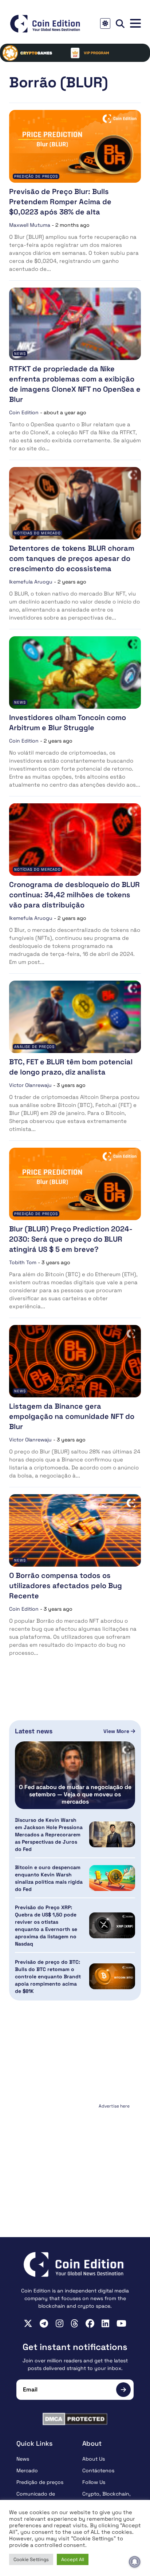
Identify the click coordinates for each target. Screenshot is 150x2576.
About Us (94, 2459)
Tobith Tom (23, 1262)
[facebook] (90, 2323)
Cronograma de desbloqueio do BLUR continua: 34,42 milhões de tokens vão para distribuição (74, 895)
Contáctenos (98, 2470)
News (20, 354)
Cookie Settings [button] (31, 2559)
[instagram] (60, 2323)
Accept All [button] (73, 2559)
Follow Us (94, 2482)
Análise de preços (34, 1047)
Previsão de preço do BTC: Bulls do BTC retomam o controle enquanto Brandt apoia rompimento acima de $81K (48, 1976)
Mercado (27, 2470)
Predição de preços (36, 176)
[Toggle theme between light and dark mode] (105, 23)
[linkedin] (105, 2323)
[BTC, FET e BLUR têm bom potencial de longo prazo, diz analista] (75, 1017)
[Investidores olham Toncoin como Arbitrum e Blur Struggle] (75, 672)
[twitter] (28, 2323)
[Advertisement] (75, 2157)
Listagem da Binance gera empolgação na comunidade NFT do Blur (72, 1416)
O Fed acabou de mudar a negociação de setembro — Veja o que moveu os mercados (75, 1795)
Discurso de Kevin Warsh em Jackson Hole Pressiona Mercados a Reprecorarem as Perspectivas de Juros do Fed (49, 1835)
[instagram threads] (74, 2323)
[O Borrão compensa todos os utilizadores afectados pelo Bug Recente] (75, 1530)
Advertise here (114, 2106)
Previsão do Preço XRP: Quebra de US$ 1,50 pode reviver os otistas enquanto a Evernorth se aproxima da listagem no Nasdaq (46, 1926)
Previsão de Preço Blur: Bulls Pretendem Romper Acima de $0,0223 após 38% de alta (60, 202)
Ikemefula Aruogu (31, 582)
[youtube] (121, 2323)
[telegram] (44, 2323)
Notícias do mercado (37, 533)
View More (117, 1731)
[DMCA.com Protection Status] (75, 2419)
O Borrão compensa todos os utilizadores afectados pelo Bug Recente (66, 1586)
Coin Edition (24, 412)
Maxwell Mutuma (30, 225)
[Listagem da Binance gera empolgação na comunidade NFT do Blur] (75, 1361)
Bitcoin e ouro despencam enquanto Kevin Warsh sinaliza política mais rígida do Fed (49, 1878)
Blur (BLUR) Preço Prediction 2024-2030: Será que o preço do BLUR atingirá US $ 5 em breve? (71, 1239)
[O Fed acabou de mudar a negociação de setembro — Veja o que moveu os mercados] (75, 1775)
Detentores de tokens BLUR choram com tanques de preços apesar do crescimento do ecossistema (72, 558)
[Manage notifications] (135, 2562)
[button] (135, 23)
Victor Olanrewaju (30, 1085)
